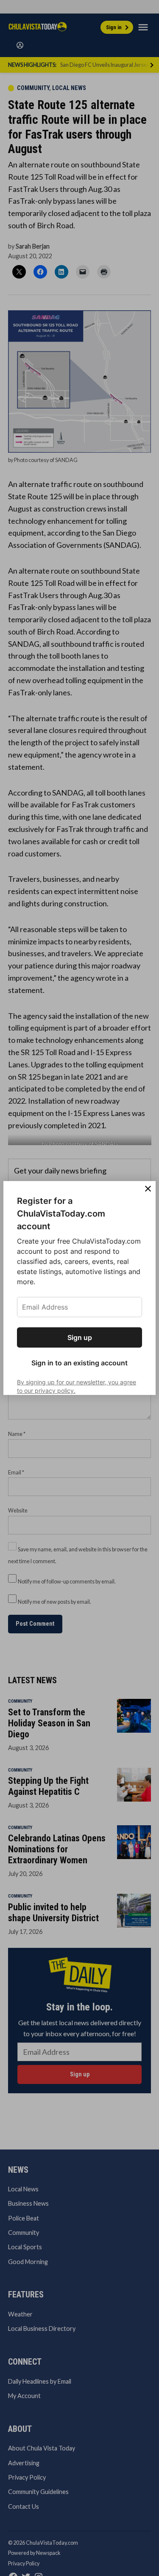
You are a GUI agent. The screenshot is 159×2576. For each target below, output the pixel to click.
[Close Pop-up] (148, 1189)
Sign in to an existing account (79, 1363)
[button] (79, 1288)
